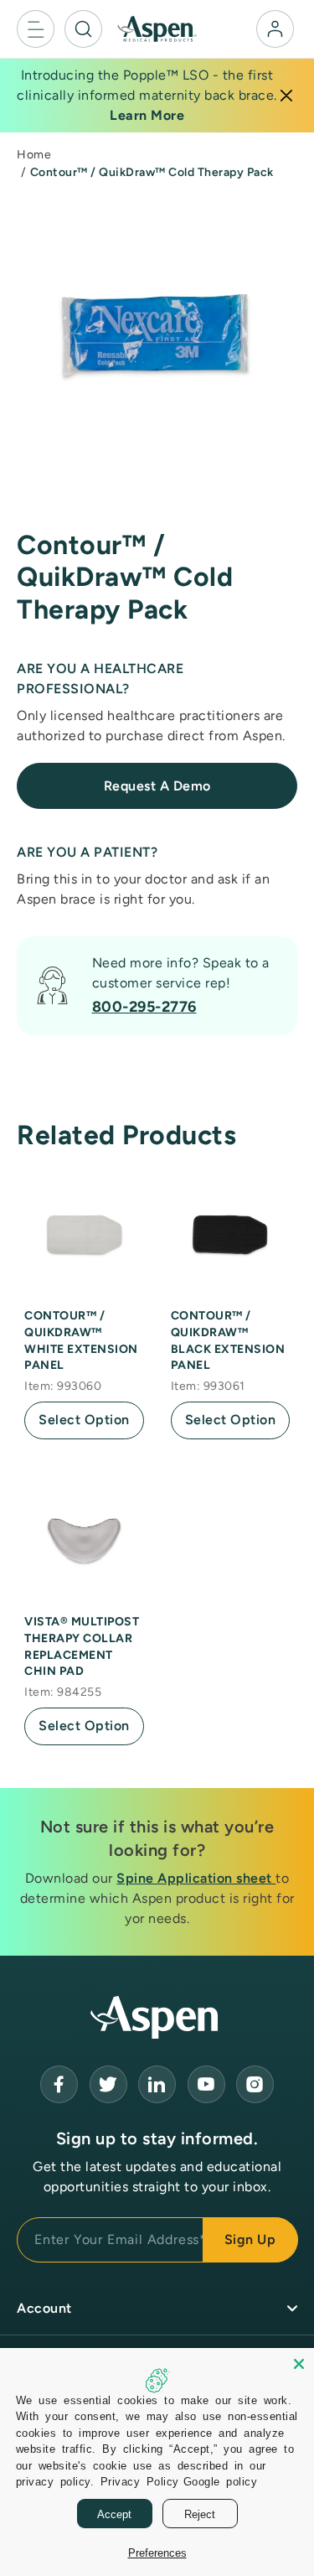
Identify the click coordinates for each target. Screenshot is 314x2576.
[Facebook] (59, 2084)
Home (34, 155)
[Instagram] (255, 2084)
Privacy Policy (140, 2481)
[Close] (286, 96)
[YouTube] (157, 2084)
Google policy (221, 2481)
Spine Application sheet (196, 1878)
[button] (36, 29)
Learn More (147, 115)
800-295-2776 (144, 1007)
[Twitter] (108, 2084)
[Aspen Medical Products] (157, 28)
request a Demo (157, 786)
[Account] (275, 29)
